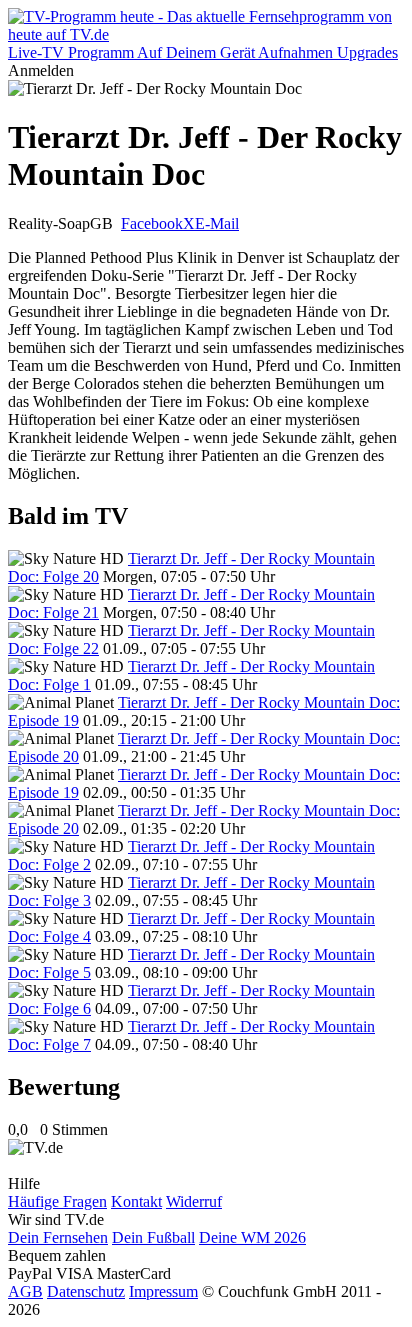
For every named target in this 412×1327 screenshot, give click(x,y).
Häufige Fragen (57, 1201)
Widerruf (194, 1201)
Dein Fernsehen (58, 1237)
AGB (25, 1291)
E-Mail (217, 223)
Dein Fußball (153, 1237)
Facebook (152, 223)
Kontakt (136, 1201)
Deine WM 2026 (252, 1237)
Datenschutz (86, 1291)
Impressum (163, 1291)
